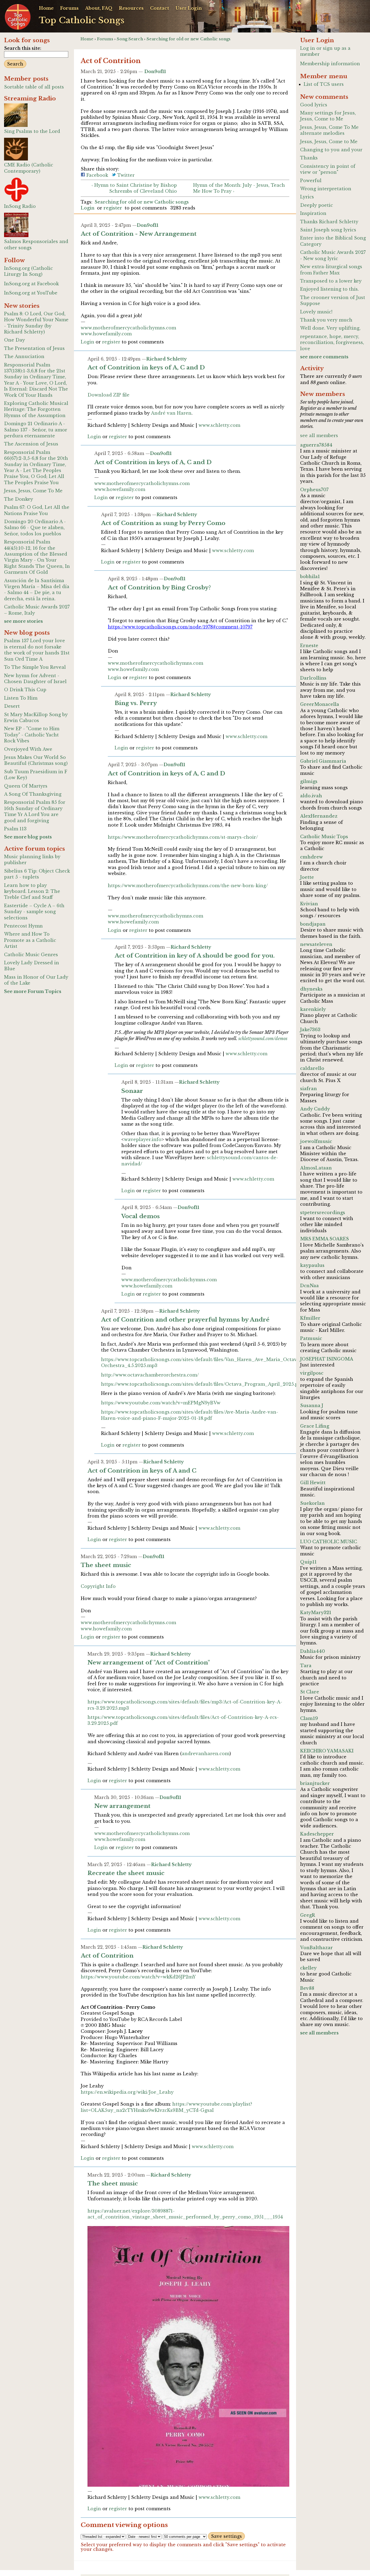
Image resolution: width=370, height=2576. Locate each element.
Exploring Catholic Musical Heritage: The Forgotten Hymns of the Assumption (36, 409)
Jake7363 (310, 1030)
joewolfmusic (316, 1141)
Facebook (97, 175)
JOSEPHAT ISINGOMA (327, 1359)
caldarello (312, 1068)
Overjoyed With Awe (28, 749)
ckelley (308, 1968)
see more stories (23, 621)
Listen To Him (21, 698)
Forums (69, 8)
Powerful (311, 181)
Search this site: (23, 48)
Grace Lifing (315, 1426)
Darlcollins (313, 678)
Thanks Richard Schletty (329, 222)
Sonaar (132, 1091)
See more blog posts (28, 837)
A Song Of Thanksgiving (33, 794)
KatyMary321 (316, 1613)
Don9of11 (155, 71)
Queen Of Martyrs (26, 786)
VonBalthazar (317, 1948)
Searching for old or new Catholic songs (189, 39)
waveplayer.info (143, 1139)
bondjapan (313, 924)
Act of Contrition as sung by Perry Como (163, 523)
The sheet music (106, 1565)
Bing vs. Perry (136, 703)
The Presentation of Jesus (34, 348)
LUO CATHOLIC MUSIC (329, 1542)
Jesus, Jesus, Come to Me (329, 142)
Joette (307, 877)
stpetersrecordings (323, 1212)
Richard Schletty (167, 359)
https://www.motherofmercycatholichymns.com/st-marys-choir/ (183, 837)
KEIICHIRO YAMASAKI (327, 1751)
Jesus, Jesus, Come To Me (33, 491)
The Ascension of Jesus (31, 444)
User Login (189, 8)
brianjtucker (315, 1783)
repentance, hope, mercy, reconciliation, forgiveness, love (332, 343)
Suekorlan (312, 1503)
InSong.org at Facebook (31, 284)
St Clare (310, 1692)
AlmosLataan (316, 1168)
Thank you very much (326, 320)
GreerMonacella (320, 704)
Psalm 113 (15, 829)
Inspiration (313, 213)
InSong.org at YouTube (31, 293)
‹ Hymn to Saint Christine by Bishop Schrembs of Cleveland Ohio (134, 188)
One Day (14, 340)
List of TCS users (324, 84)
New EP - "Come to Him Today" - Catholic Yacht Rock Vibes (32, 735)
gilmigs (309, 781)
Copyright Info (98, 1586)
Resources (131, 8)
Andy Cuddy (315, 1109)
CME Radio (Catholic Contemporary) (29, 168)
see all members (319, 435)
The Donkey (19, 499)
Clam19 (309, 1718)
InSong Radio (20, 206)
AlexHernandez (319, 816)
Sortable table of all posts (34, 87)
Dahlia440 (313, 1651)
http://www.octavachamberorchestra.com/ (150, 1375)
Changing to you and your (331, 150)
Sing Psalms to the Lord (32, 131)
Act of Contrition (107, 1956)
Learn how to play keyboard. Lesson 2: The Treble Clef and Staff (32, 891)
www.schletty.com (219, 425)
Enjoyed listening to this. (330, 289)
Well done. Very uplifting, (330, 328)
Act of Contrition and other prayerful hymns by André (185, 1320)
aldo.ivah (311, 796)
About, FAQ (99, 8)
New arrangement (122, 1806)
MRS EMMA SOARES (324, 1239)
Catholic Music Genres (31, 955)
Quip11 (308, 1562)
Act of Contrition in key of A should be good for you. (195, 956)
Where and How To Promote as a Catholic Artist (30, 940)
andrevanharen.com (206, 1754)
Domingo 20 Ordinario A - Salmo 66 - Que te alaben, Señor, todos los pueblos (35, 528)
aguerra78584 (316, 445)
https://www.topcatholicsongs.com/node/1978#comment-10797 (180, 627)
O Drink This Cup (25, 690)
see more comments (324, 357)
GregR (308, 1915)
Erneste (309, 645)
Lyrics (307, 197)
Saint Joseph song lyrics (328, 230)
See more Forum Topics (33, 991)
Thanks (309, 158)
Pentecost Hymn (23, 926)
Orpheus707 (314, 490)
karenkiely (313, 1009)
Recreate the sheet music (126, 1873)
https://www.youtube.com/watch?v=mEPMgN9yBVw (161, 1403)
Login (88, 208)
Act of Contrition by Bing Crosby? (159, 588)
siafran (309, 1089)
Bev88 (307, 1988)
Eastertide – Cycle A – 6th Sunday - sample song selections (34, 912)
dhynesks (311, 989)
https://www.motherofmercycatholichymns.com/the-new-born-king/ (188, 886)
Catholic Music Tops (324, 837)
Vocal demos (141, 1216)
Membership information (330, 64)
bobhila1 (310, 576)
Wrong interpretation (326, 189)
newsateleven (316, 944)
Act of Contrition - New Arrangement (139, 234)
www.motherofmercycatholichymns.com (128, 328)
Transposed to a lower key (331, 281)
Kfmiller (310, 1318)
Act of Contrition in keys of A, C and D (146, 368)
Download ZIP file (108, 395)
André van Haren (171, 413)
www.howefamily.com (106, 334)
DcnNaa (309, 1286)
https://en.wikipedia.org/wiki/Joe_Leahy (127, 2092)
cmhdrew (311, 857)
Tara (306, 1666)
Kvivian (309, 904)
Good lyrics (314, 105)
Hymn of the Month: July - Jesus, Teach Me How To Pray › (239, 188)
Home (46, 8)
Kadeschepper (317, 1834)
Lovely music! (316, 312)
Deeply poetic (317, 205)
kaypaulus (312, 1265)
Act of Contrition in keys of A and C (142, 1471)
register (113, 208)
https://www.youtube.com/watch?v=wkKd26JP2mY (138, 1977)
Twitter (125, 175)
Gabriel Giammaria (323, 761)
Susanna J (312, 1405)
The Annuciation (24, 356)
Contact (160, 8)
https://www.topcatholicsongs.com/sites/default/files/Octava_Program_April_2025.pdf (202, 1384)
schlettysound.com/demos (263, 1038)
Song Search (130, 39)
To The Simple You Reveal (35, 667)
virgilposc (312, 1373)
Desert (12, 706)
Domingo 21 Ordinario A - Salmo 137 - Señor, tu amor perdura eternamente (36, 430)
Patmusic (311, 1338)
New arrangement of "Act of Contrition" (149, 1663)
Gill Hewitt (313, 1483)
